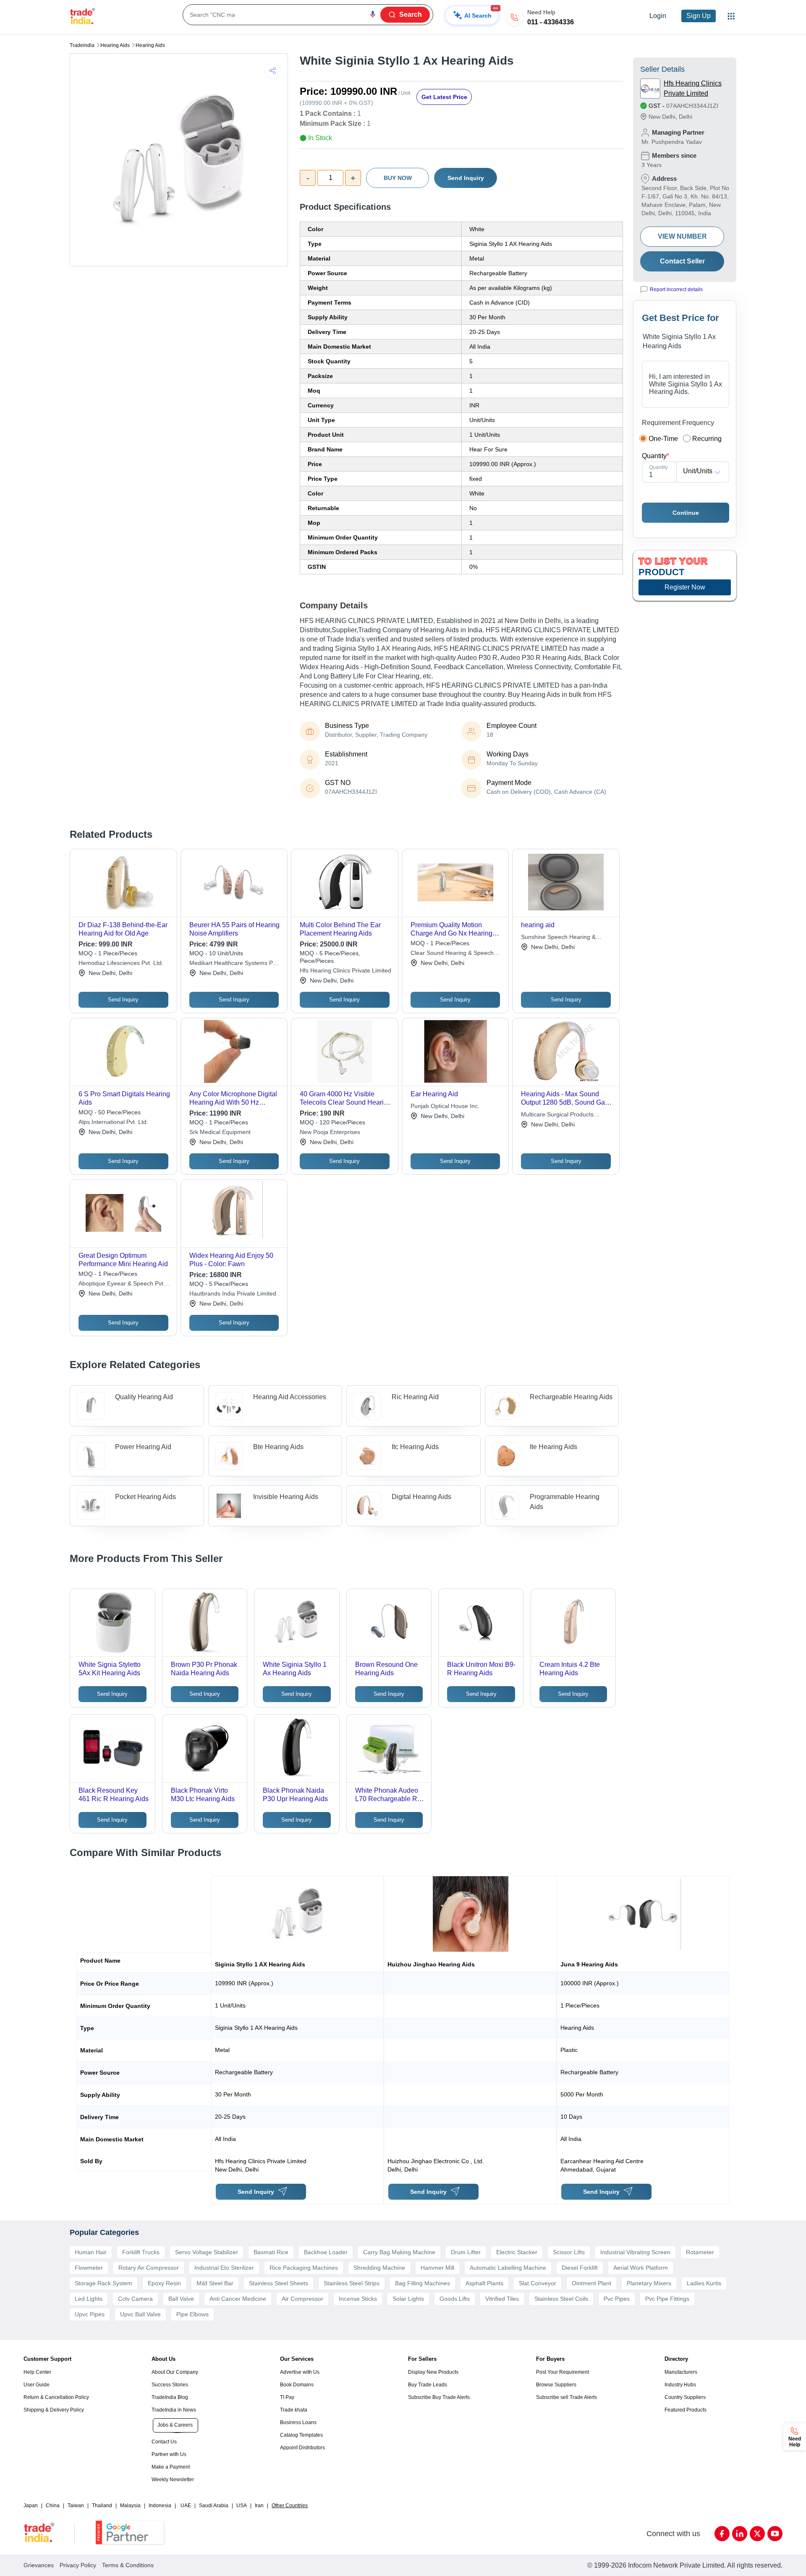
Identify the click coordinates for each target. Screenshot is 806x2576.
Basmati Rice (271, 2252)
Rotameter (700, 2252)
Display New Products (433, 2372)
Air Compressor (302, 2299)
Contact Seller (682, 261)
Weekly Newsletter (173, 2480)
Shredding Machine (379, 2268)
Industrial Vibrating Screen (635, 2252)
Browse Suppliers (556, 2385)
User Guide (37, 2385)
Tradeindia (82, 45)
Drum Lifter (466, 2252)
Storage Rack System (103, 2283)
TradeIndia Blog (170, 2397)
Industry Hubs (680, 2385)
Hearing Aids (115, 45)
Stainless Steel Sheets (279, 2283)
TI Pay (287, 2397)
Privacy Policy (78, 2565)
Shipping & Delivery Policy (54, 2410)
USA (242, 2506)
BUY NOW (398, 178)
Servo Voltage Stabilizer (207, 2252)
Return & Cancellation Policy (56, 2397)
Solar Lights (408, 2299)
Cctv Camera (135, 2299)
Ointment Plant (591, 2283)
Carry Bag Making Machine (399, 2252)
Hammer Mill (437, 2268)
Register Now (685, 587)
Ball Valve (181, 2299)
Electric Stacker (517, 2252)
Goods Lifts (455, 2299)
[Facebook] (722, 2534)
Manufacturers (681, 2372)
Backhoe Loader (326, 2252)
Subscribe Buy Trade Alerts (439, 2397)
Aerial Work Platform (641, 2268)
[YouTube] (775, 2534)
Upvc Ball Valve (140, 2314)
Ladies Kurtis (704, 2283)
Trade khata (294, 2410)
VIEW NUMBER (682, 236)
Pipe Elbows (192, 2314)
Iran (259, 2506)
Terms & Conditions (128, 2565)
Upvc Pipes (90, 2314)
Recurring (707, 439)
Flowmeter (89, 2268)
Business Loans (298, 2422)
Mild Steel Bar (215, 2283)
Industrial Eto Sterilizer (224, 2268)
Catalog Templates (301, 2435)
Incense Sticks (358, 2299)
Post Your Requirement (563, 2372)
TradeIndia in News (174, 2410)
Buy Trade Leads (428, 2385)
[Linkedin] (740, 2534)
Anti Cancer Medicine (238, 2299)
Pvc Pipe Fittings (667, 2299)
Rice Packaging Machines (304, 2268)
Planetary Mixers (649, 2283)
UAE (186, 2506)
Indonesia (160, 2506)
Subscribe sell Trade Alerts (567, 2397)
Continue (686, 513)
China (53, 2506)
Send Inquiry (466, 178)
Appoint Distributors (302, 2448)
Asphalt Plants (484, 2283)
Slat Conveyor (538, 2283)
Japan (31, 2506)
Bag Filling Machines (423, 2283)
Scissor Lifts (569, 2252)
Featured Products (686, 2410)
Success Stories (170, 2385)
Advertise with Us (300, 2372)
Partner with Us (169, 2454)
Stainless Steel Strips (352, 2283)
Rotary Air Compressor (149, 2268)
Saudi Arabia (214, 2506)
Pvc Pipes (617, 2299)
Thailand (102, 2506)
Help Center (37, 2372)
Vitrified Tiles (502, 2299)
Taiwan (76, 2506)
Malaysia (130, 2506)
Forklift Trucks (141, 2252)
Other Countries (290, 2506)
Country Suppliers (685, 2397)
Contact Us (164, 2442)
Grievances (39, 2565)
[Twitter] (757, 2534)
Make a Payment (171, 2467)
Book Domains (297, 2385)
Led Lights (89, 2299)
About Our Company (175, 2372)
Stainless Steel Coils (561, 2299)
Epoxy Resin (164, 2283)
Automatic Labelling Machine (508, 2268)
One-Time (663, 439)
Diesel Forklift (580, 2268)
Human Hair (91, 2252)
